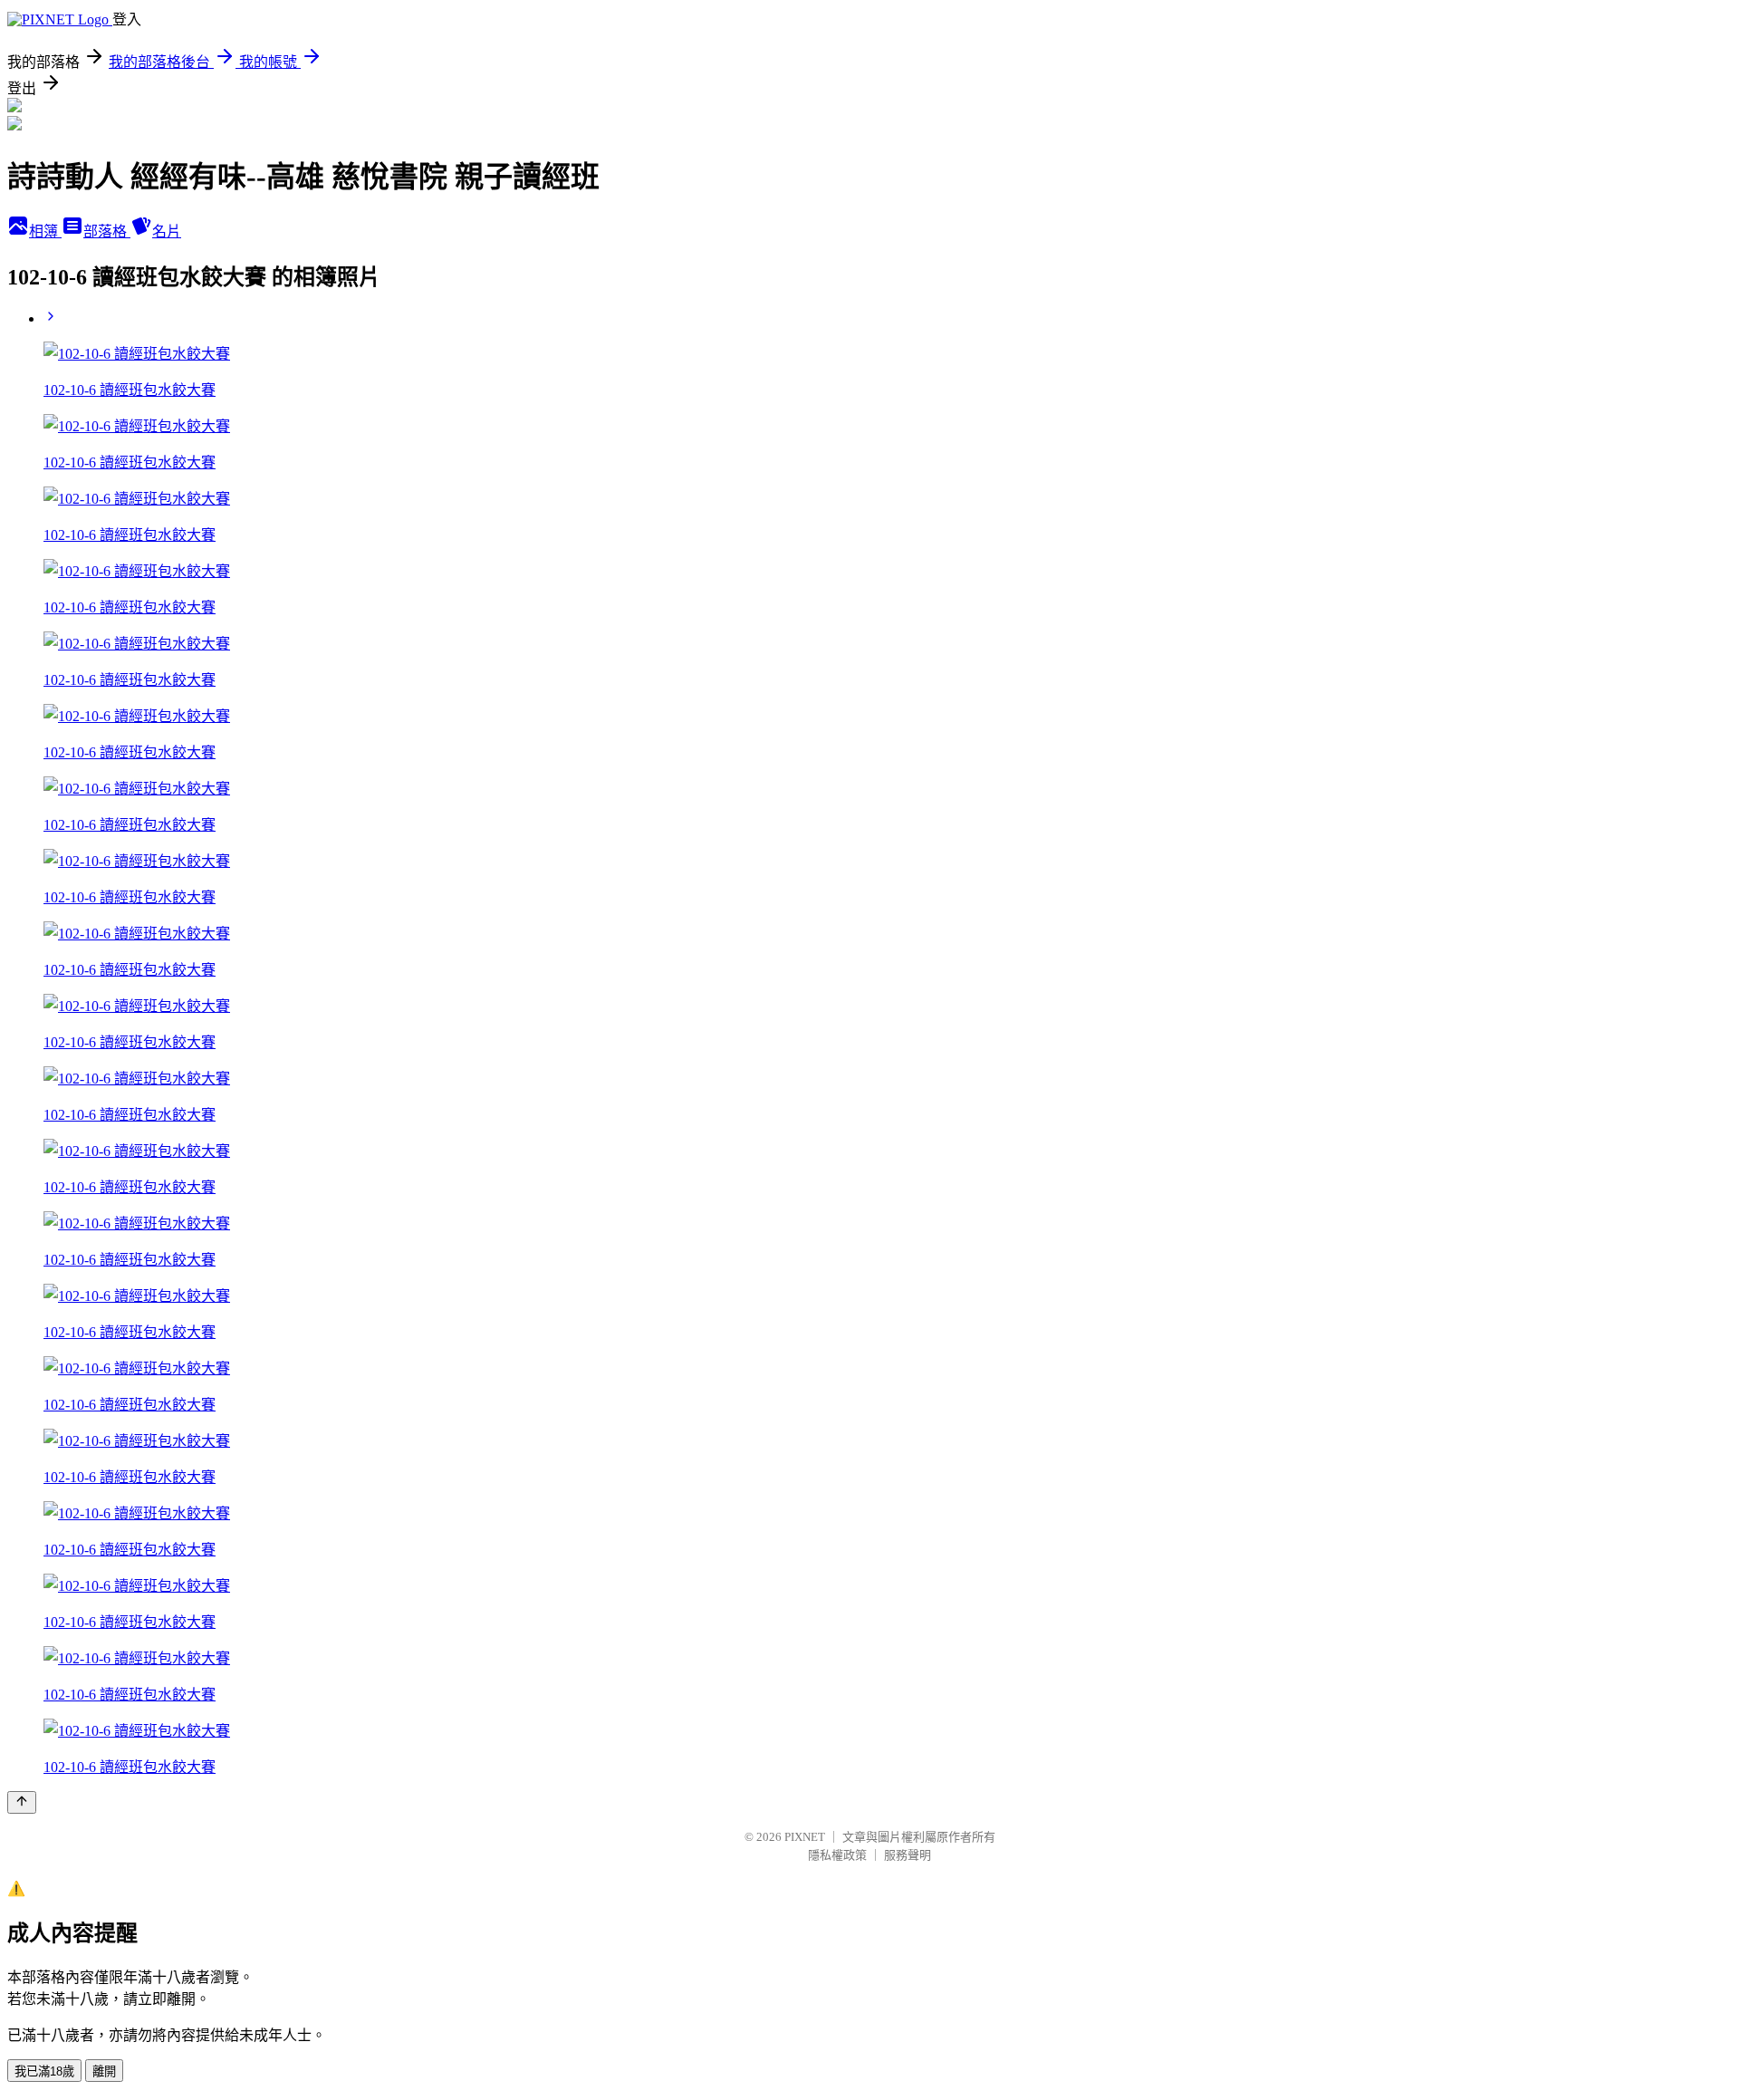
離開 (104, 2071)
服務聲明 (908, 1855)
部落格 (107, 231)
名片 (167, 231)
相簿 (45, 231)
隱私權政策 (837, 1855)
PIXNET (805, 1837)
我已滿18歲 (44, 2071)
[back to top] (22, 1802)
